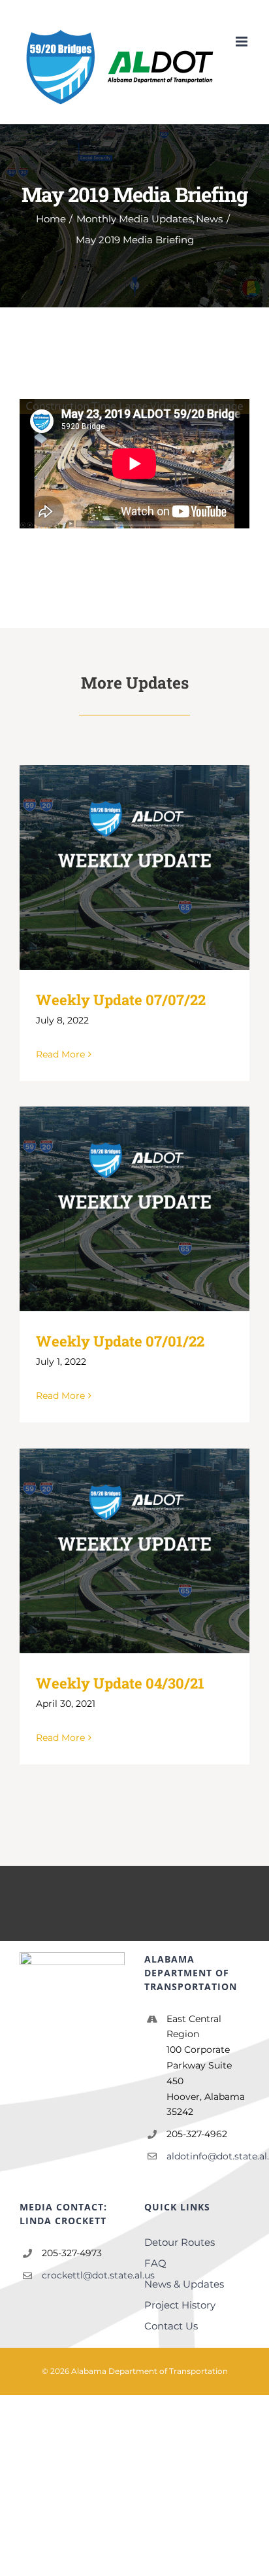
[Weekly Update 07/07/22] (134, 867)
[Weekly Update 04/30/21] (134, 1551)
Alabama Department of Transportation (150, 2371)
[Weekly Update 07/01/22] (134, 1209)
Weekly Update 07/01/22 (120, 1341)
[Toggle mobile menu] (243, 42)
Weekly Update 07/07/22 (121, 1000)
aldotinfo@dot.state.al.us (208, 2156)
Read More (60, 1054)
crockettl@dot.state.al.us (83, 2275)
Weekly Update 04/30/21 (120, 1683)
